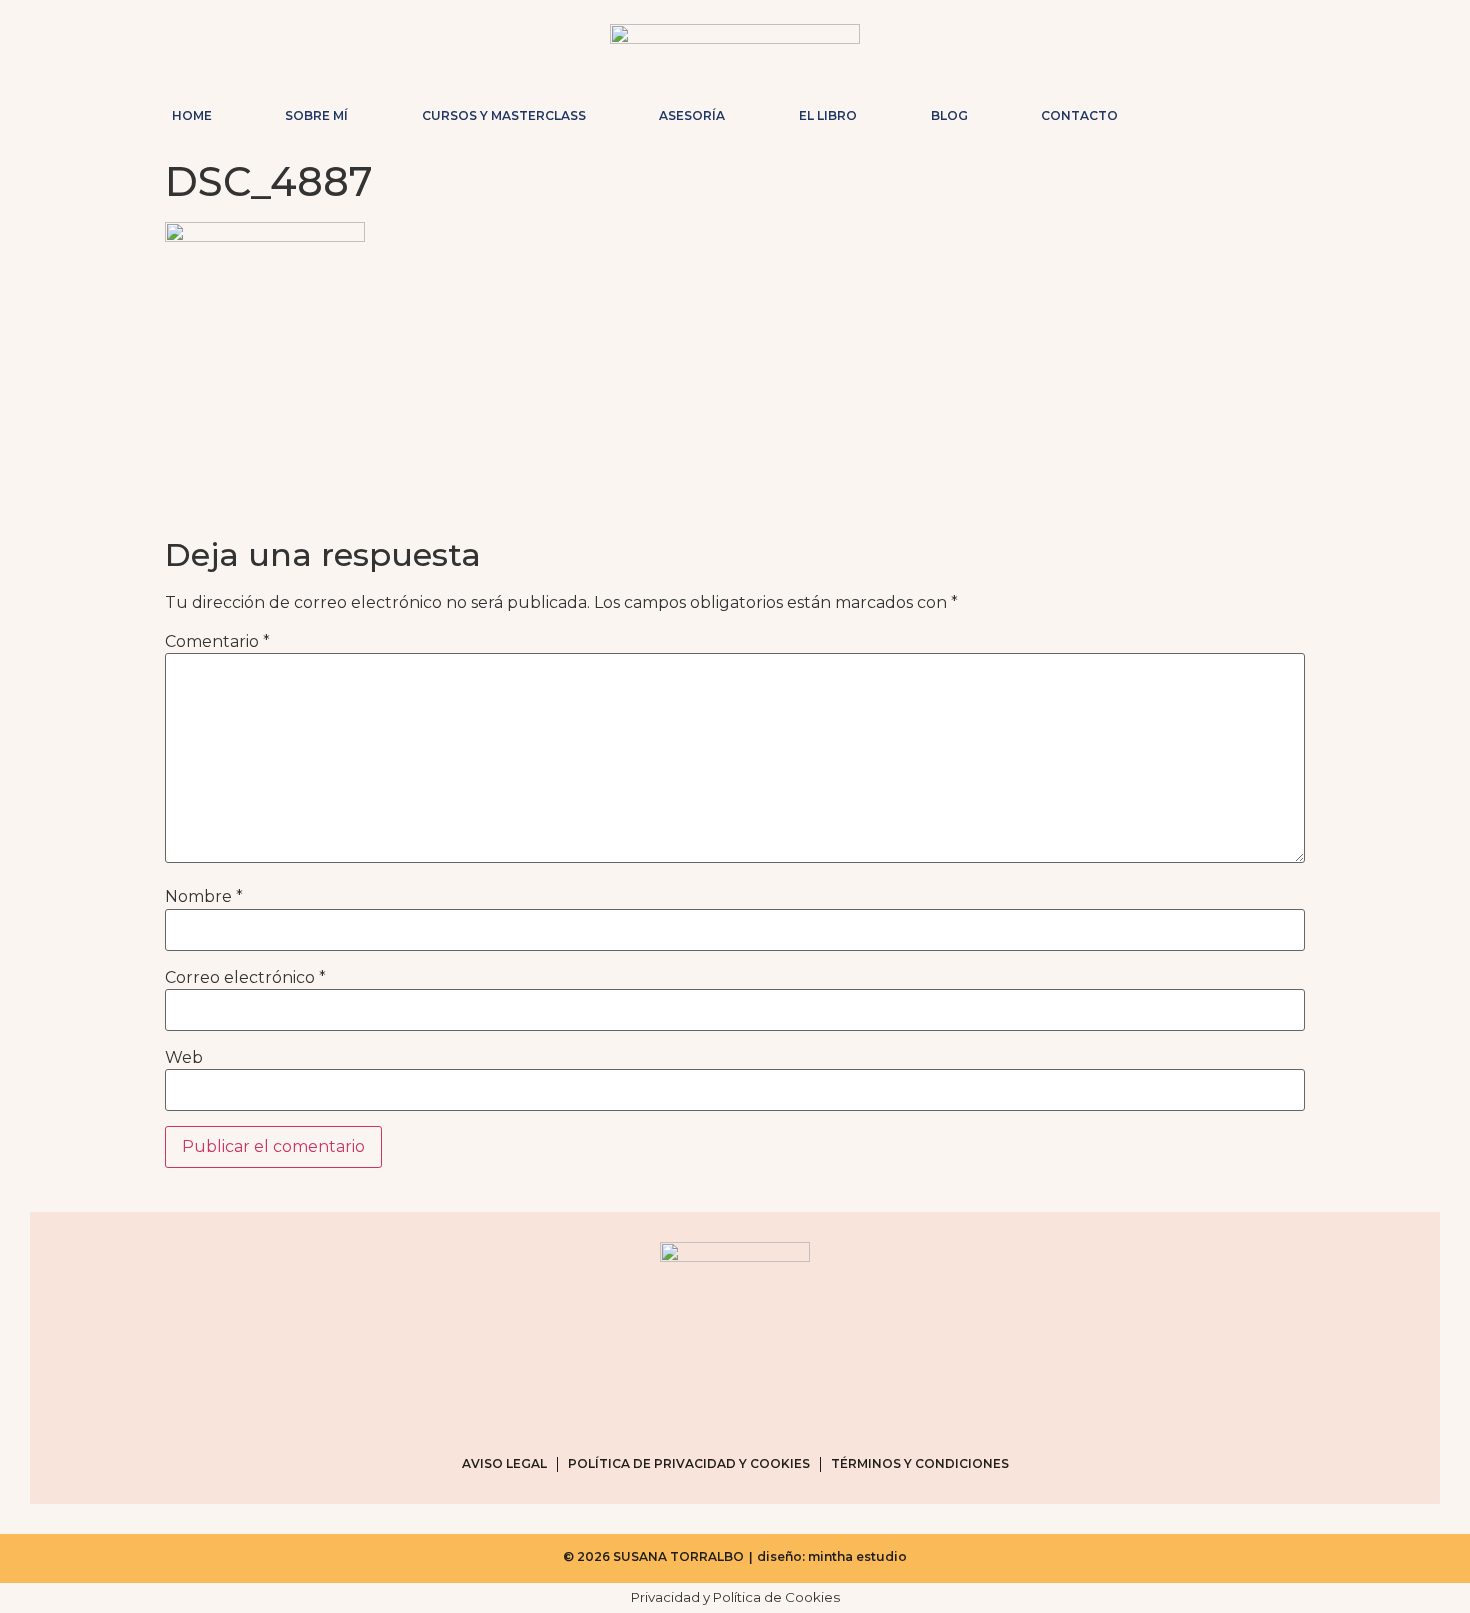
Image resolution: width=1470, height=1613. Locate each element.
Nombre (204, 897)
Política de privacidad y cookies (689, 1463)
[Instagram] (1197, 111)
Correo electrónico (245, 978)
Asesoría (692, 115)
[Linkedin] (1293, 111)
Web (184, 1058)
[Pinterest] (1261, 111)
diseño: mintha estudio (832, 1556)
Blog (949, 115)
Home (192, 115)
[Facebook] (1229, 111)
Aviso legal (504, 1463)
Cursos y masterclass (504, 115)
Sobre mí (316, 115)
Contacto (1079, 115)
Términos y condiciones (920, 1463)
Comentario (217, 642)
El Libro (828, 115)
